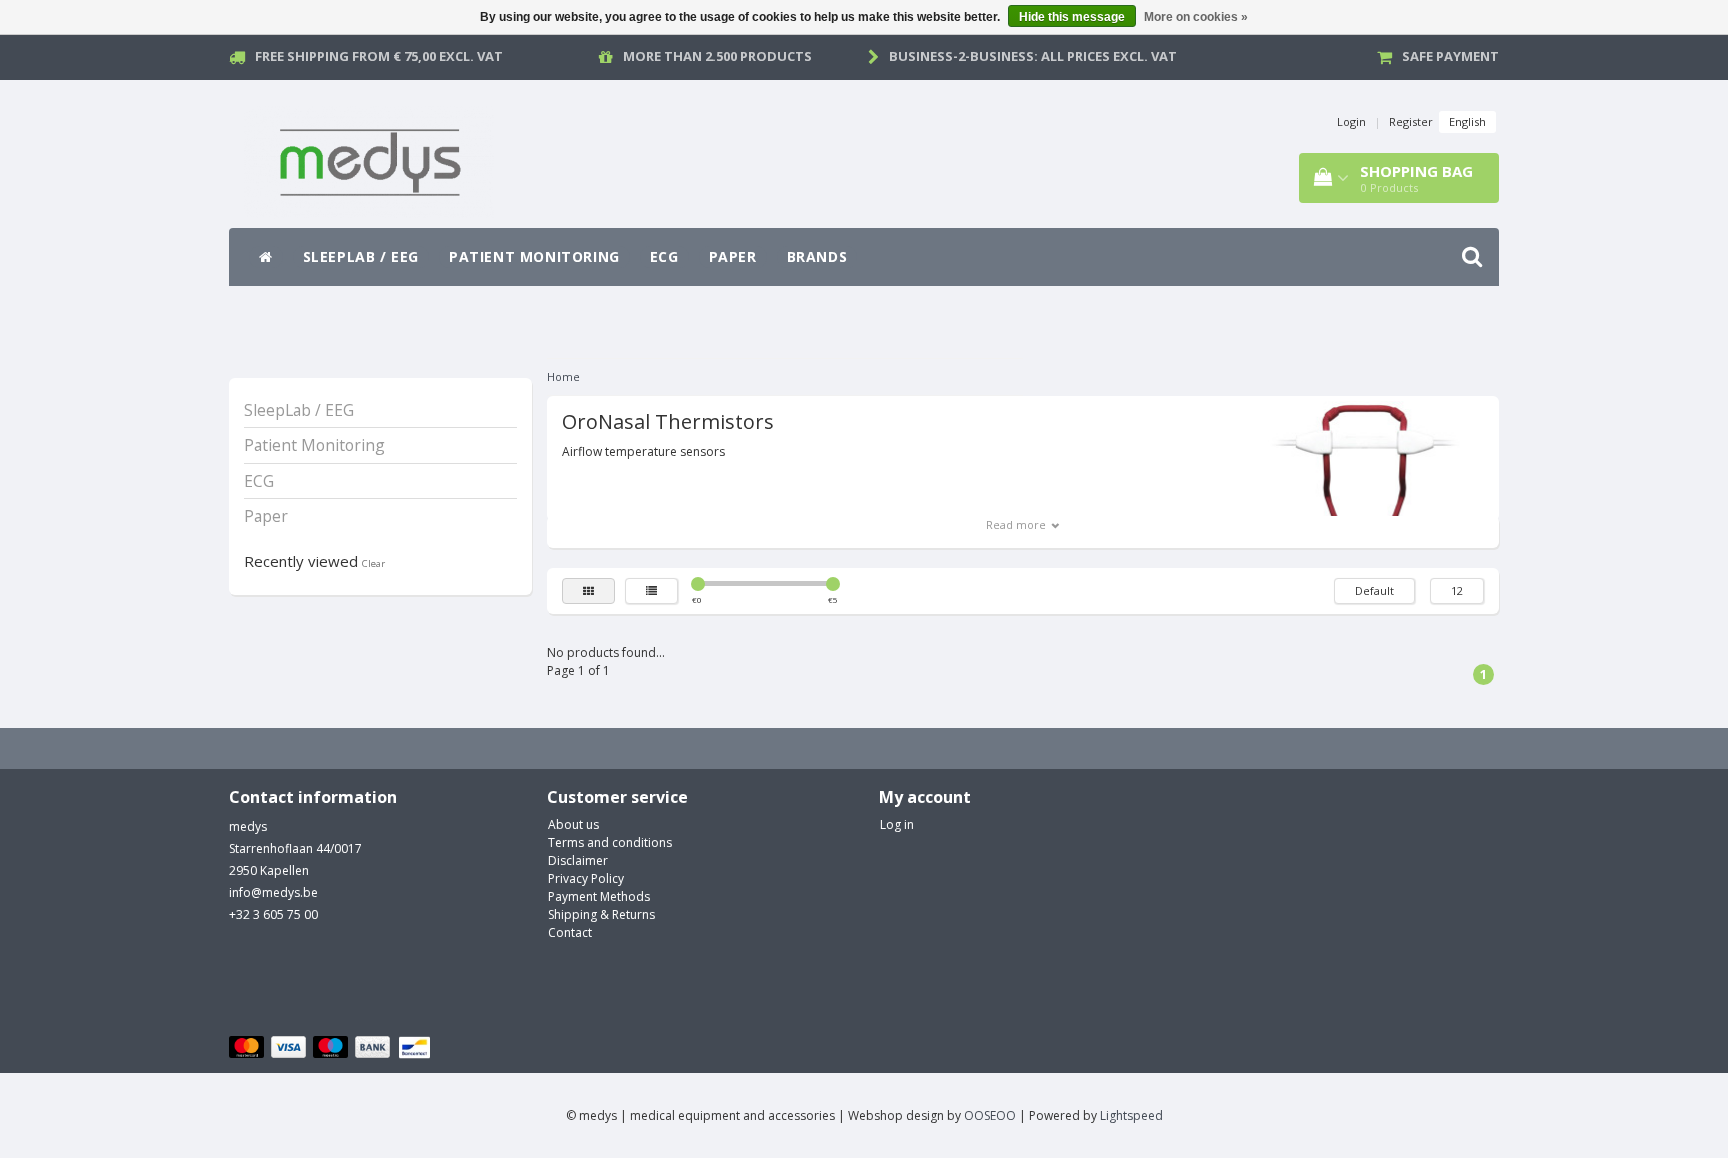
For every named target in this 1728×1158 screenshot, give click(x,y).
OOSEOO (990, 1115)
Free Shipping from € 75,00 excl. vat (379, 56)
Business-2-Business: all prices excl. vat (1033, 56)
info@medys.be (273, 892)
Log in (897, 824)
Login (1351, 121)
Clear (373, 563)
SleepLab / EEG (361, 256)
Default (1374, 590)
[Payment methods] (332, 1048)
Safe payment (1450, 56)
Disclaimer (578, 860)
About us (573, 824)
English (1467, 121)
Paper (733, 256)
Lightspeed (1131, 1115)
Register (1411, 121)
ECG (664, 256)
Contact (570, 932)
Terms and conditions (610, 842)
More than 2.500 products (717, 56)
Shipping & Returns (601, 914)
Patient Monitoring (534, 256)
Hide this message (1072, 17)
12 (1457, 590)
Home (563, 376)
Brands (817, 256)
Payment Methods (599, 896)
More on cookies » (1196, 17)
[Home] (266, 257)
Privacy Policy (586, 878)
